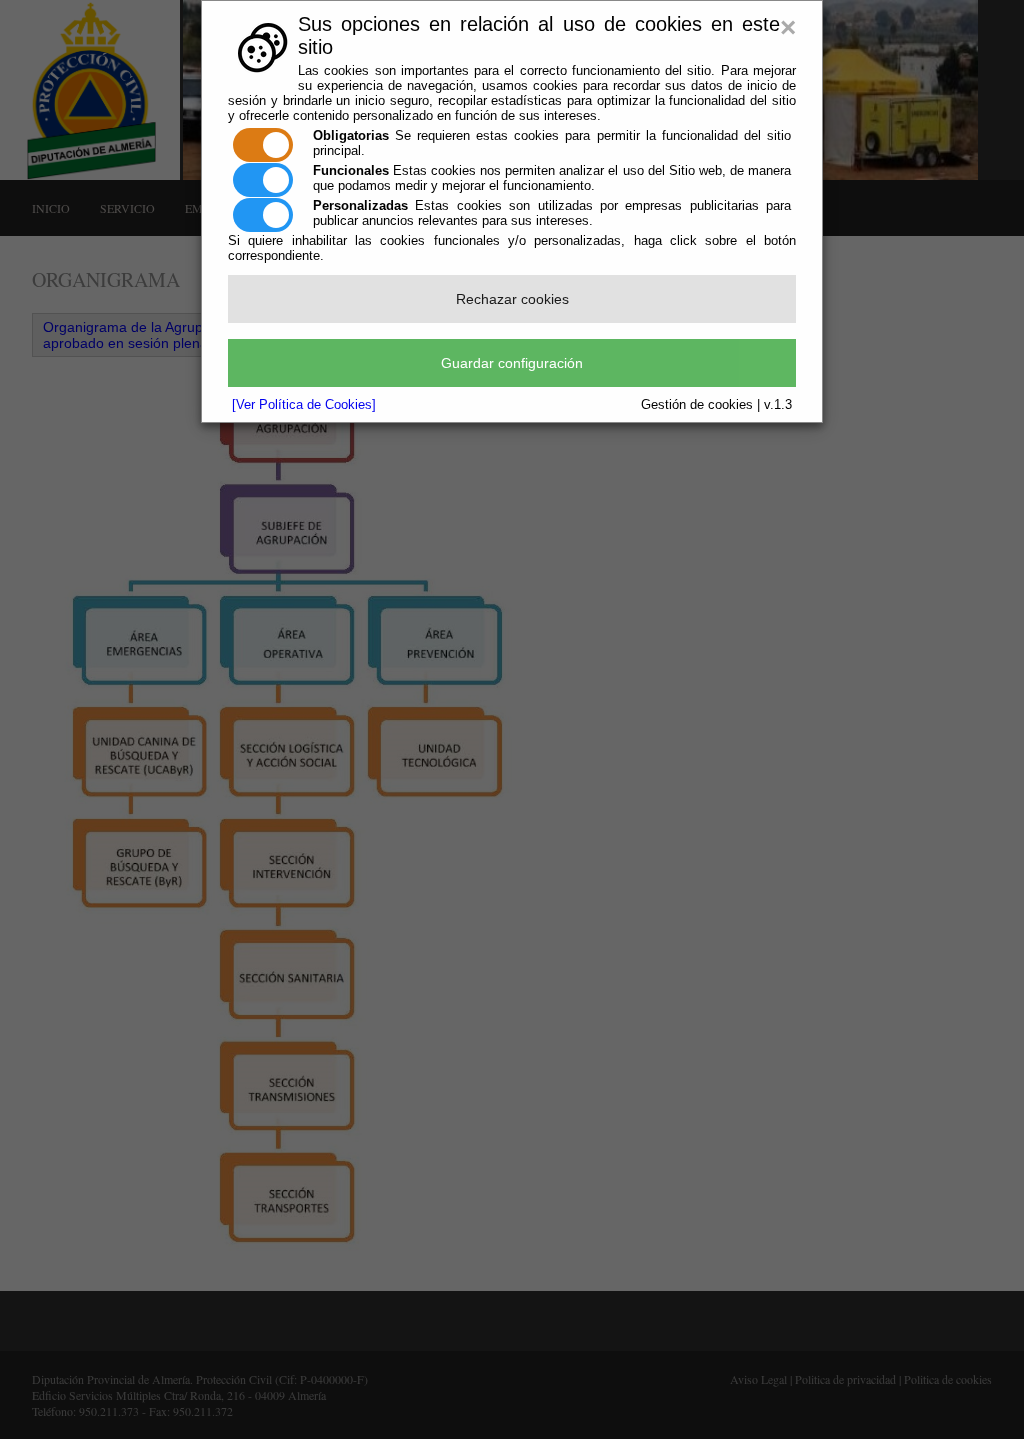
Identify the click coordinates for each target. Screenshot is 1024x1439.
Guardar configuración (512, 363)
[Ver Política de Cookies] (304, 404)
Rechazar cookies (512, 299)
